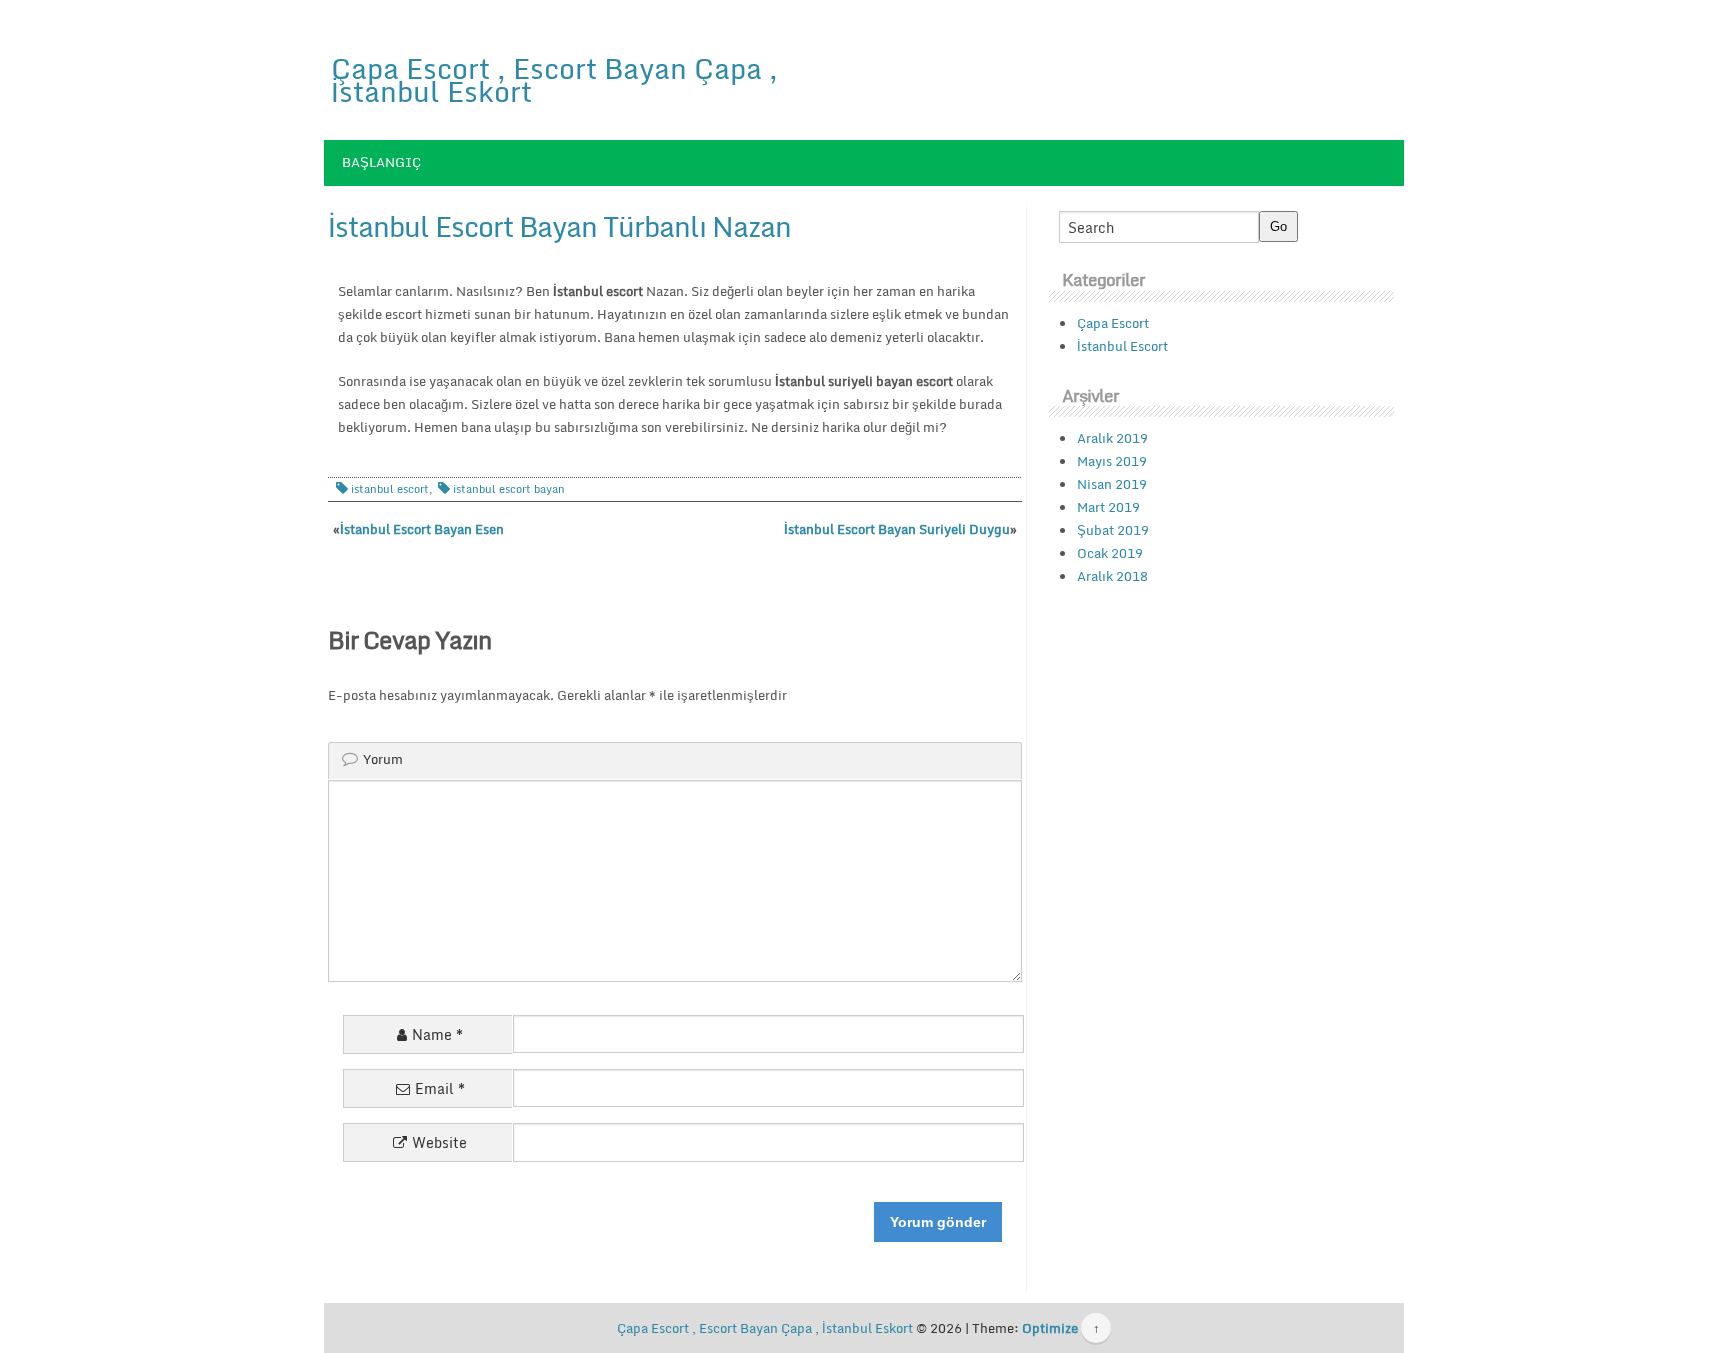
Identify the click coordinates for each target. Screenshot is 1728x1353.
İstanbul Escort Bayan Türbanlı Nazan (559, 226)
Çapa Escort (1113, 323)
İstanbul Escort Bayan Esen (422, 529)
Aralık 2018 (1112, 576)
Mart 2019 (1108, 507)
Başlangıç (381, 162)
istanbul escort (390, 489)
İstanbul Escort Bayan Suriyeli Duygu (897, 529)
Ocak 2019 (1110, 553)
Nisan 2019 (1112, 484)
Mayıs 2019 (1112, 461)
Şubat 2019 (1113, 530)
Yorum (383, 759)
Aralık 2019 (1112, 438)
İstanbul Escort (1122, 346)
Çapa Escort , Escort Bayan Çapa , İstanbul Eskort (554, 79)
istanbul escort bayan (509, 489)
